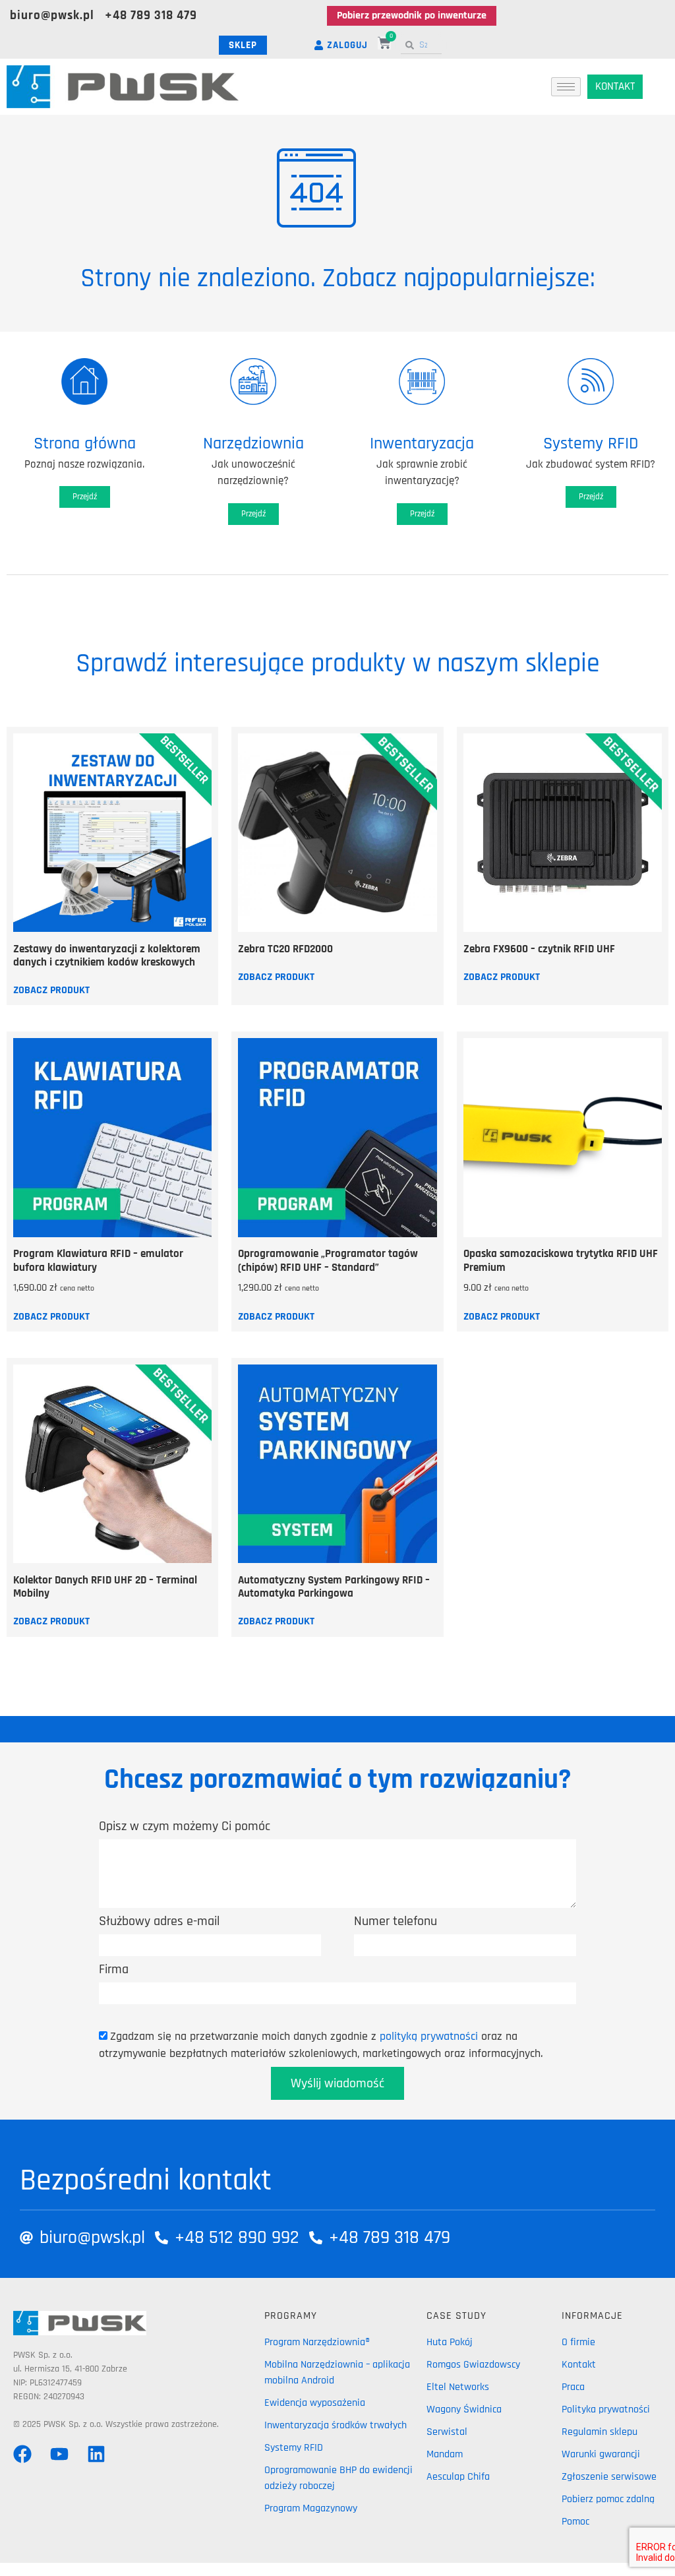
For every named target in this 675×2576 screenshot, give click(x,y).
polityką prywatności (429, 2036)
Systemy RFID (591, 444)
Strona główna (85, 444)
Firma (114, 1969)
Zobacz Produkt (51, 991)
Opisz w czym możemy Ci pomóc (185, 1826)
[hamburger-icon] (566, 87)
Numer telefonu (396, 1921)
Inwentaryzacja (422, 444)
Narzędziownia (253, 444)
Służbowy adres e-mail (159, 1921)
